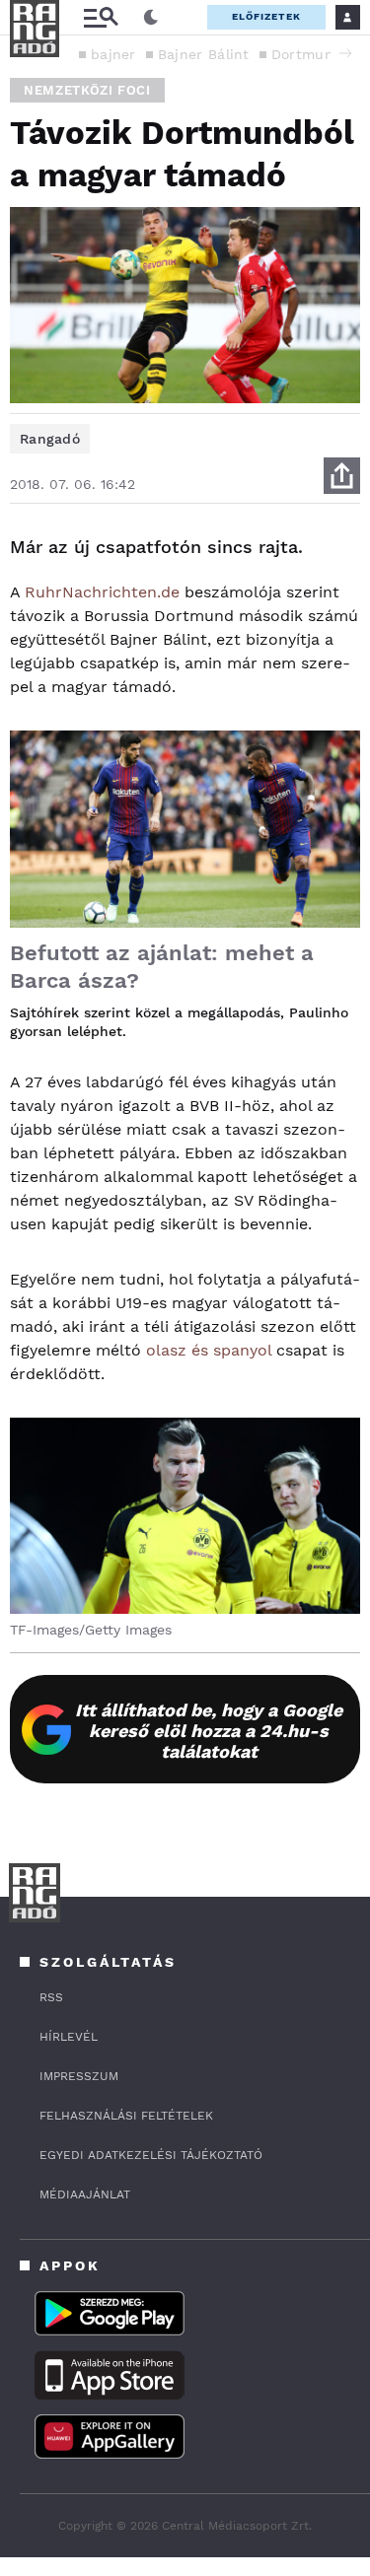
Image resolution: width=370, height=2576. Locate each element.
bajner (113, 54)
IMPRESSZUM (79, 2076)
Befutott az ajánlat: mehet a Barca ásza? (162, 967)
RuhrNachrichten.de (102, 592)
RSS (51, 1997)
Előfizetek (266, 16)
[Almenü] (101, 17)
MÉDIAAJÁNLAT (85, 2194)
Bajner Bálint (204, 54)
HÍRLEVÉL (69, 2037)
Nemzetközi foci (87, 90)
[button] (345, 53)
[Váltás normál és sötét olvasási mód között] (151, 18)
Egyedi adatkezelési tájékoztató (151, 2155)
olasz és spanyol (209, 1350)
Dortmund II (314, 54)
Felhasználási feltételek (126, 2116)
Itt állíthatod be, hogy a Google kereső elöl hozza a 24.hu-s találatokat (209, 1731)
